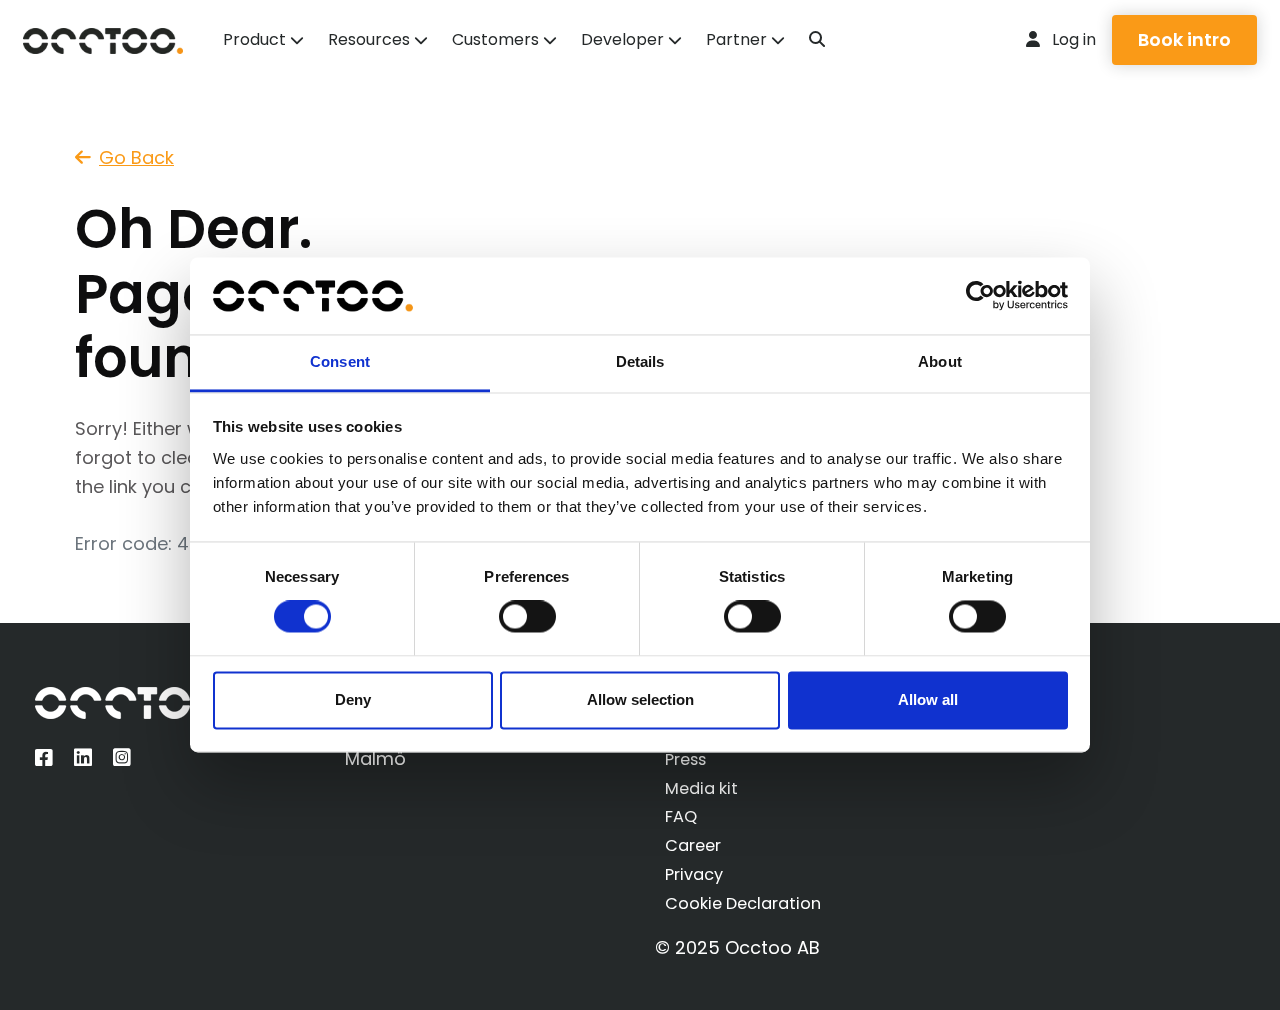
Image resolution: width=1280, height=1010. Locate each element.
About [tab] (940, 361)
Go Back (136, 157)
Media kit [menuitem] (701, 788)
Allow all (928, 699)
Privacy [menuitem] (694, 874)
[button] (817, 40)
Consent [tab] (340, 361)
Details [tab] (640, 361)
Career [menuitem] (693, 845)
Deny (353, 699)
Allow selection (640, 699)
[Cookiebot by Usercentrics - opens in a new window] (980, 296)
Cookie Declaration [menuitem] (743, 903)
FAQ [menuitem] (681, 816)
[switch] (527, 617)
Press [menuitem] (685, 759)
